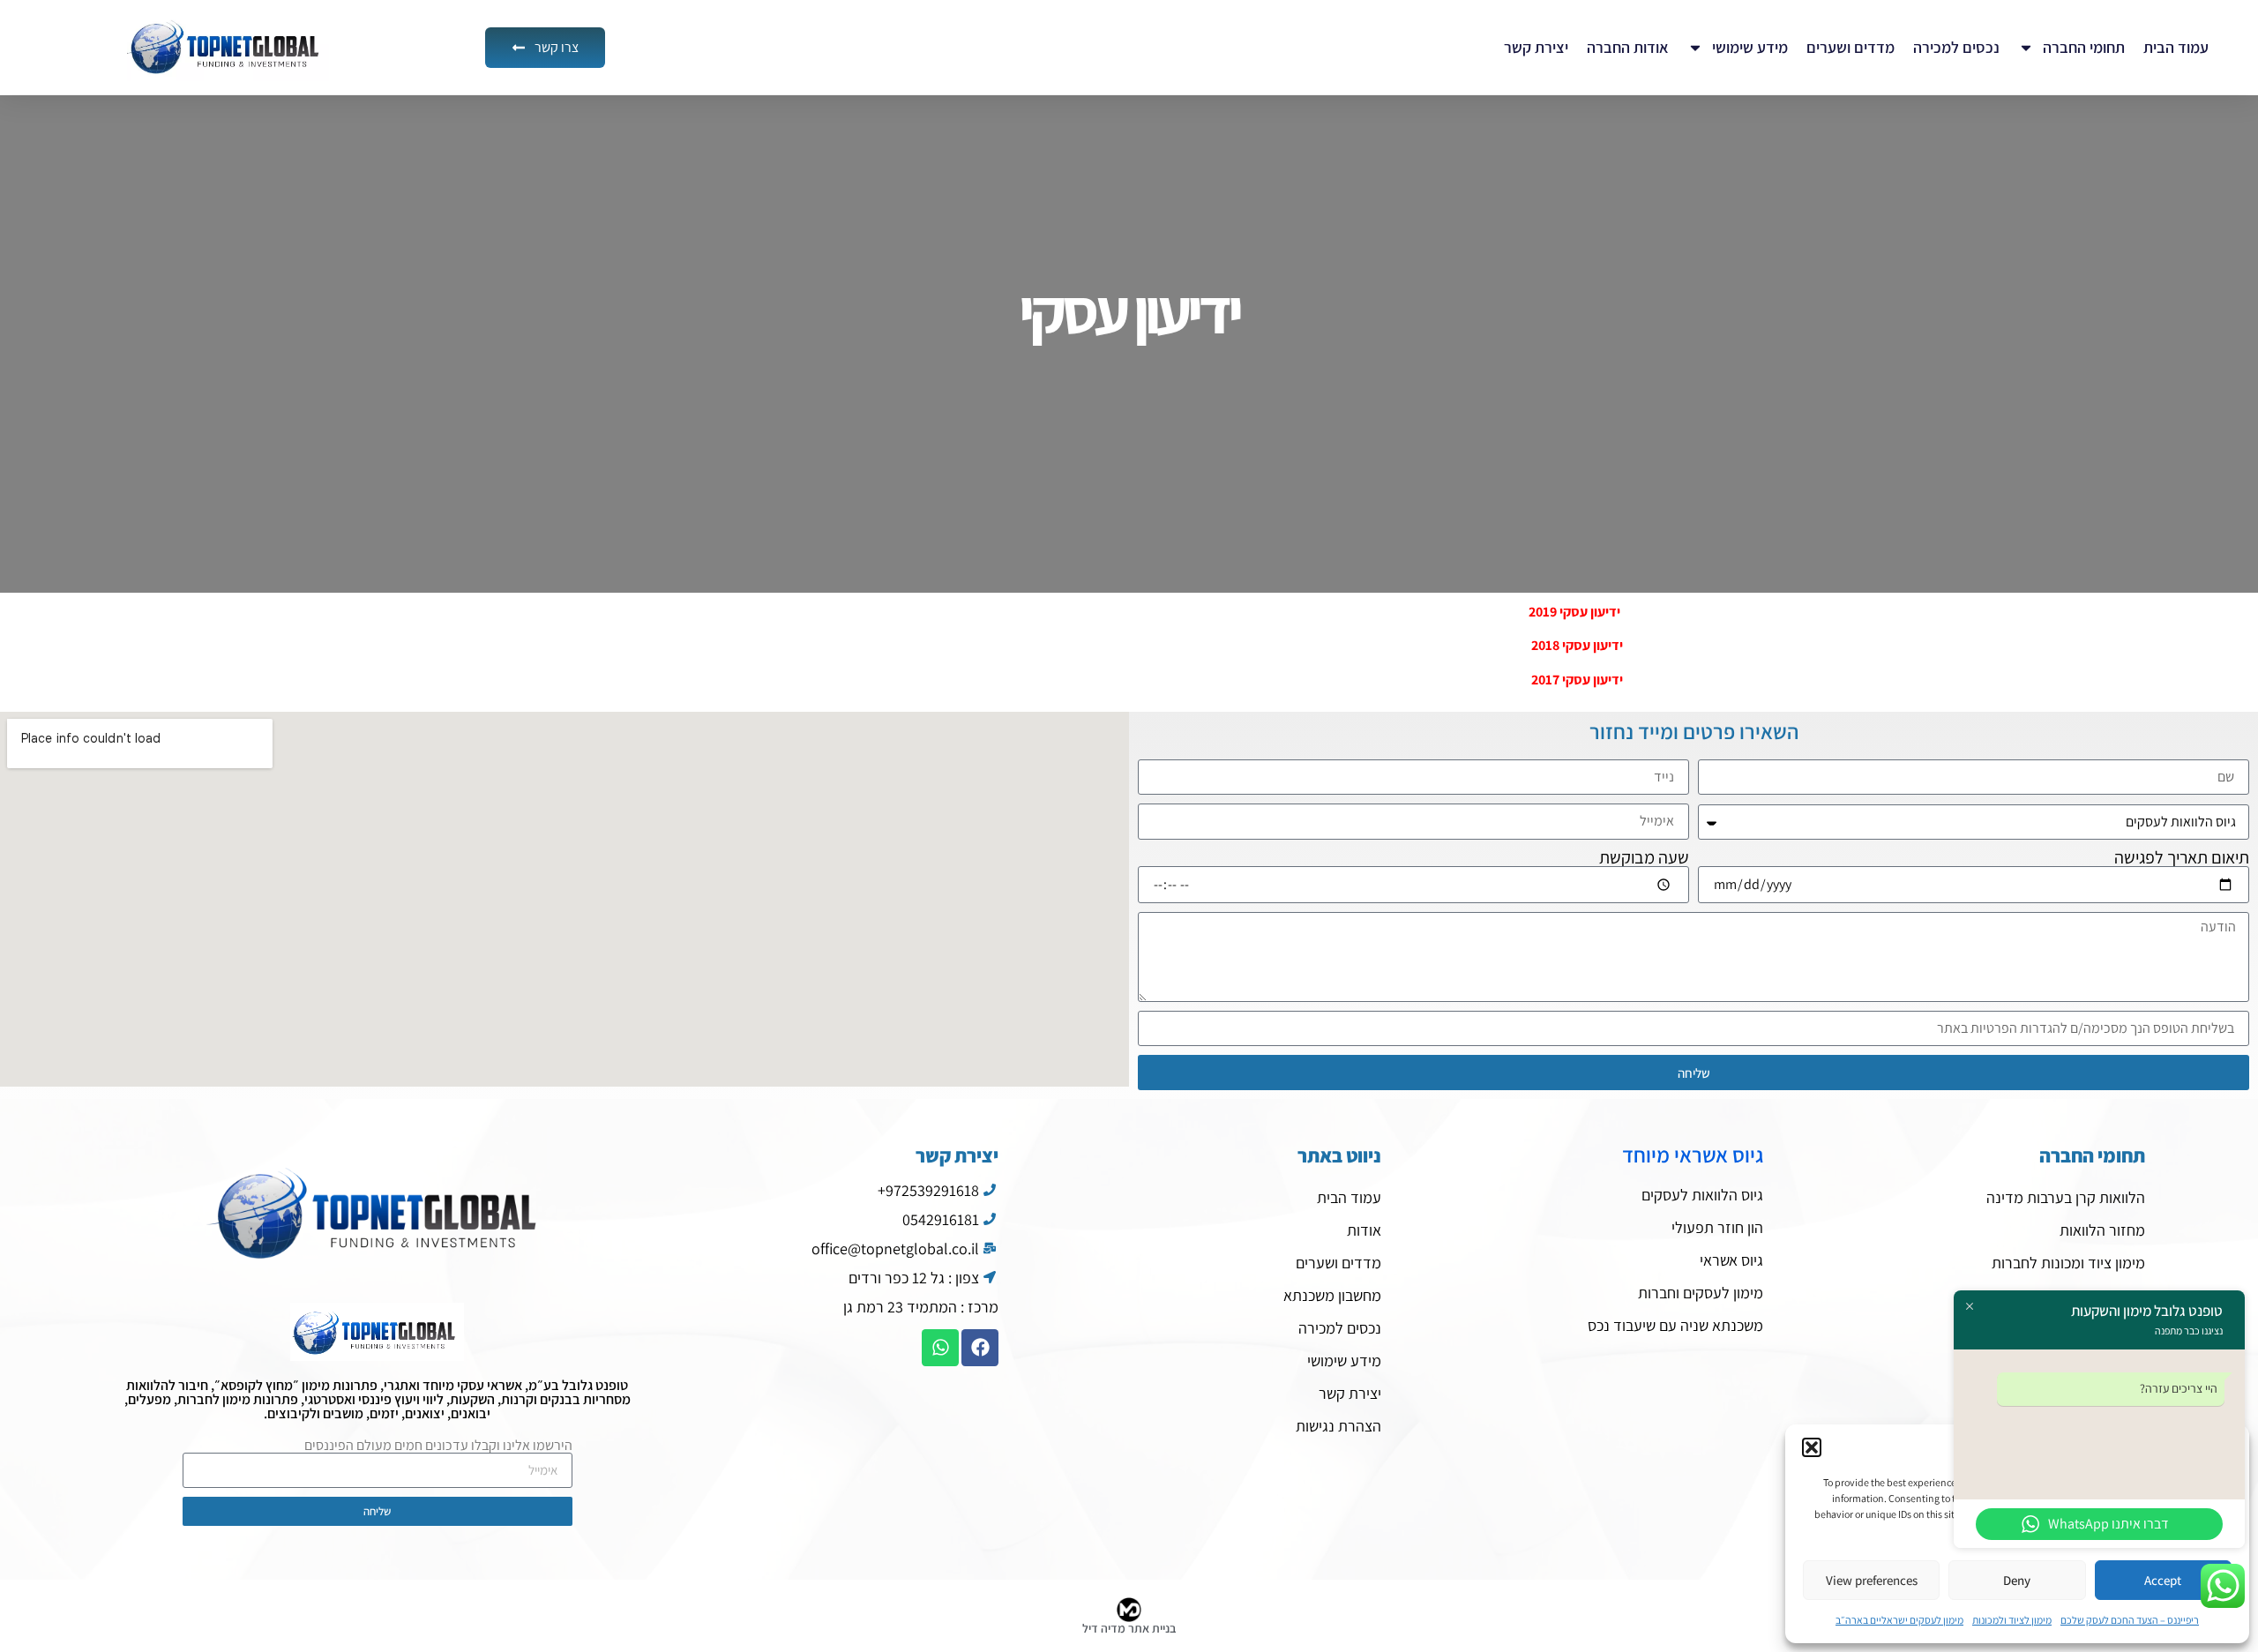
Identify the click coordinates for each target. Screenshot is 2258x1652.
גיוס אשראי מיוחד (1693, 1155)
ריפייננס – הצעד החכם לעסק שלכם (2130, 1620)
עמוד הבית (2176, 47)
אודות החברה (1628, 47)
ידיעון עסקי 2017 (1577, 680)
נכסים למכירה (1956, 47)
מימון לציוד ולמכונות (2012, 1620)
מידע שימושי (1750, 47)
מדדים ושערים (1851, 47)
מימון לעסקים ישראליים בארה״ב (1899, 1620)
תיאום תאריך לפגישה (2182, 857)
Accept (2163, 1580)
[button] (1812, 1447)
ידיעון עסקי (1129, 311)
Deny (2017, 1580)
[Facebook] (980, 1348)
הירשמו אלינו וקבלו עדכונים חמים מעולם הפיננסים (438, 1446)
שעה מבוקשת (1644, 857)
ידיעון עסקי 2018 (1577, 645)
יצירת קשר (1536, 47)
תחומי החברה (2084, 47)
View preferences (1872, 1580)
